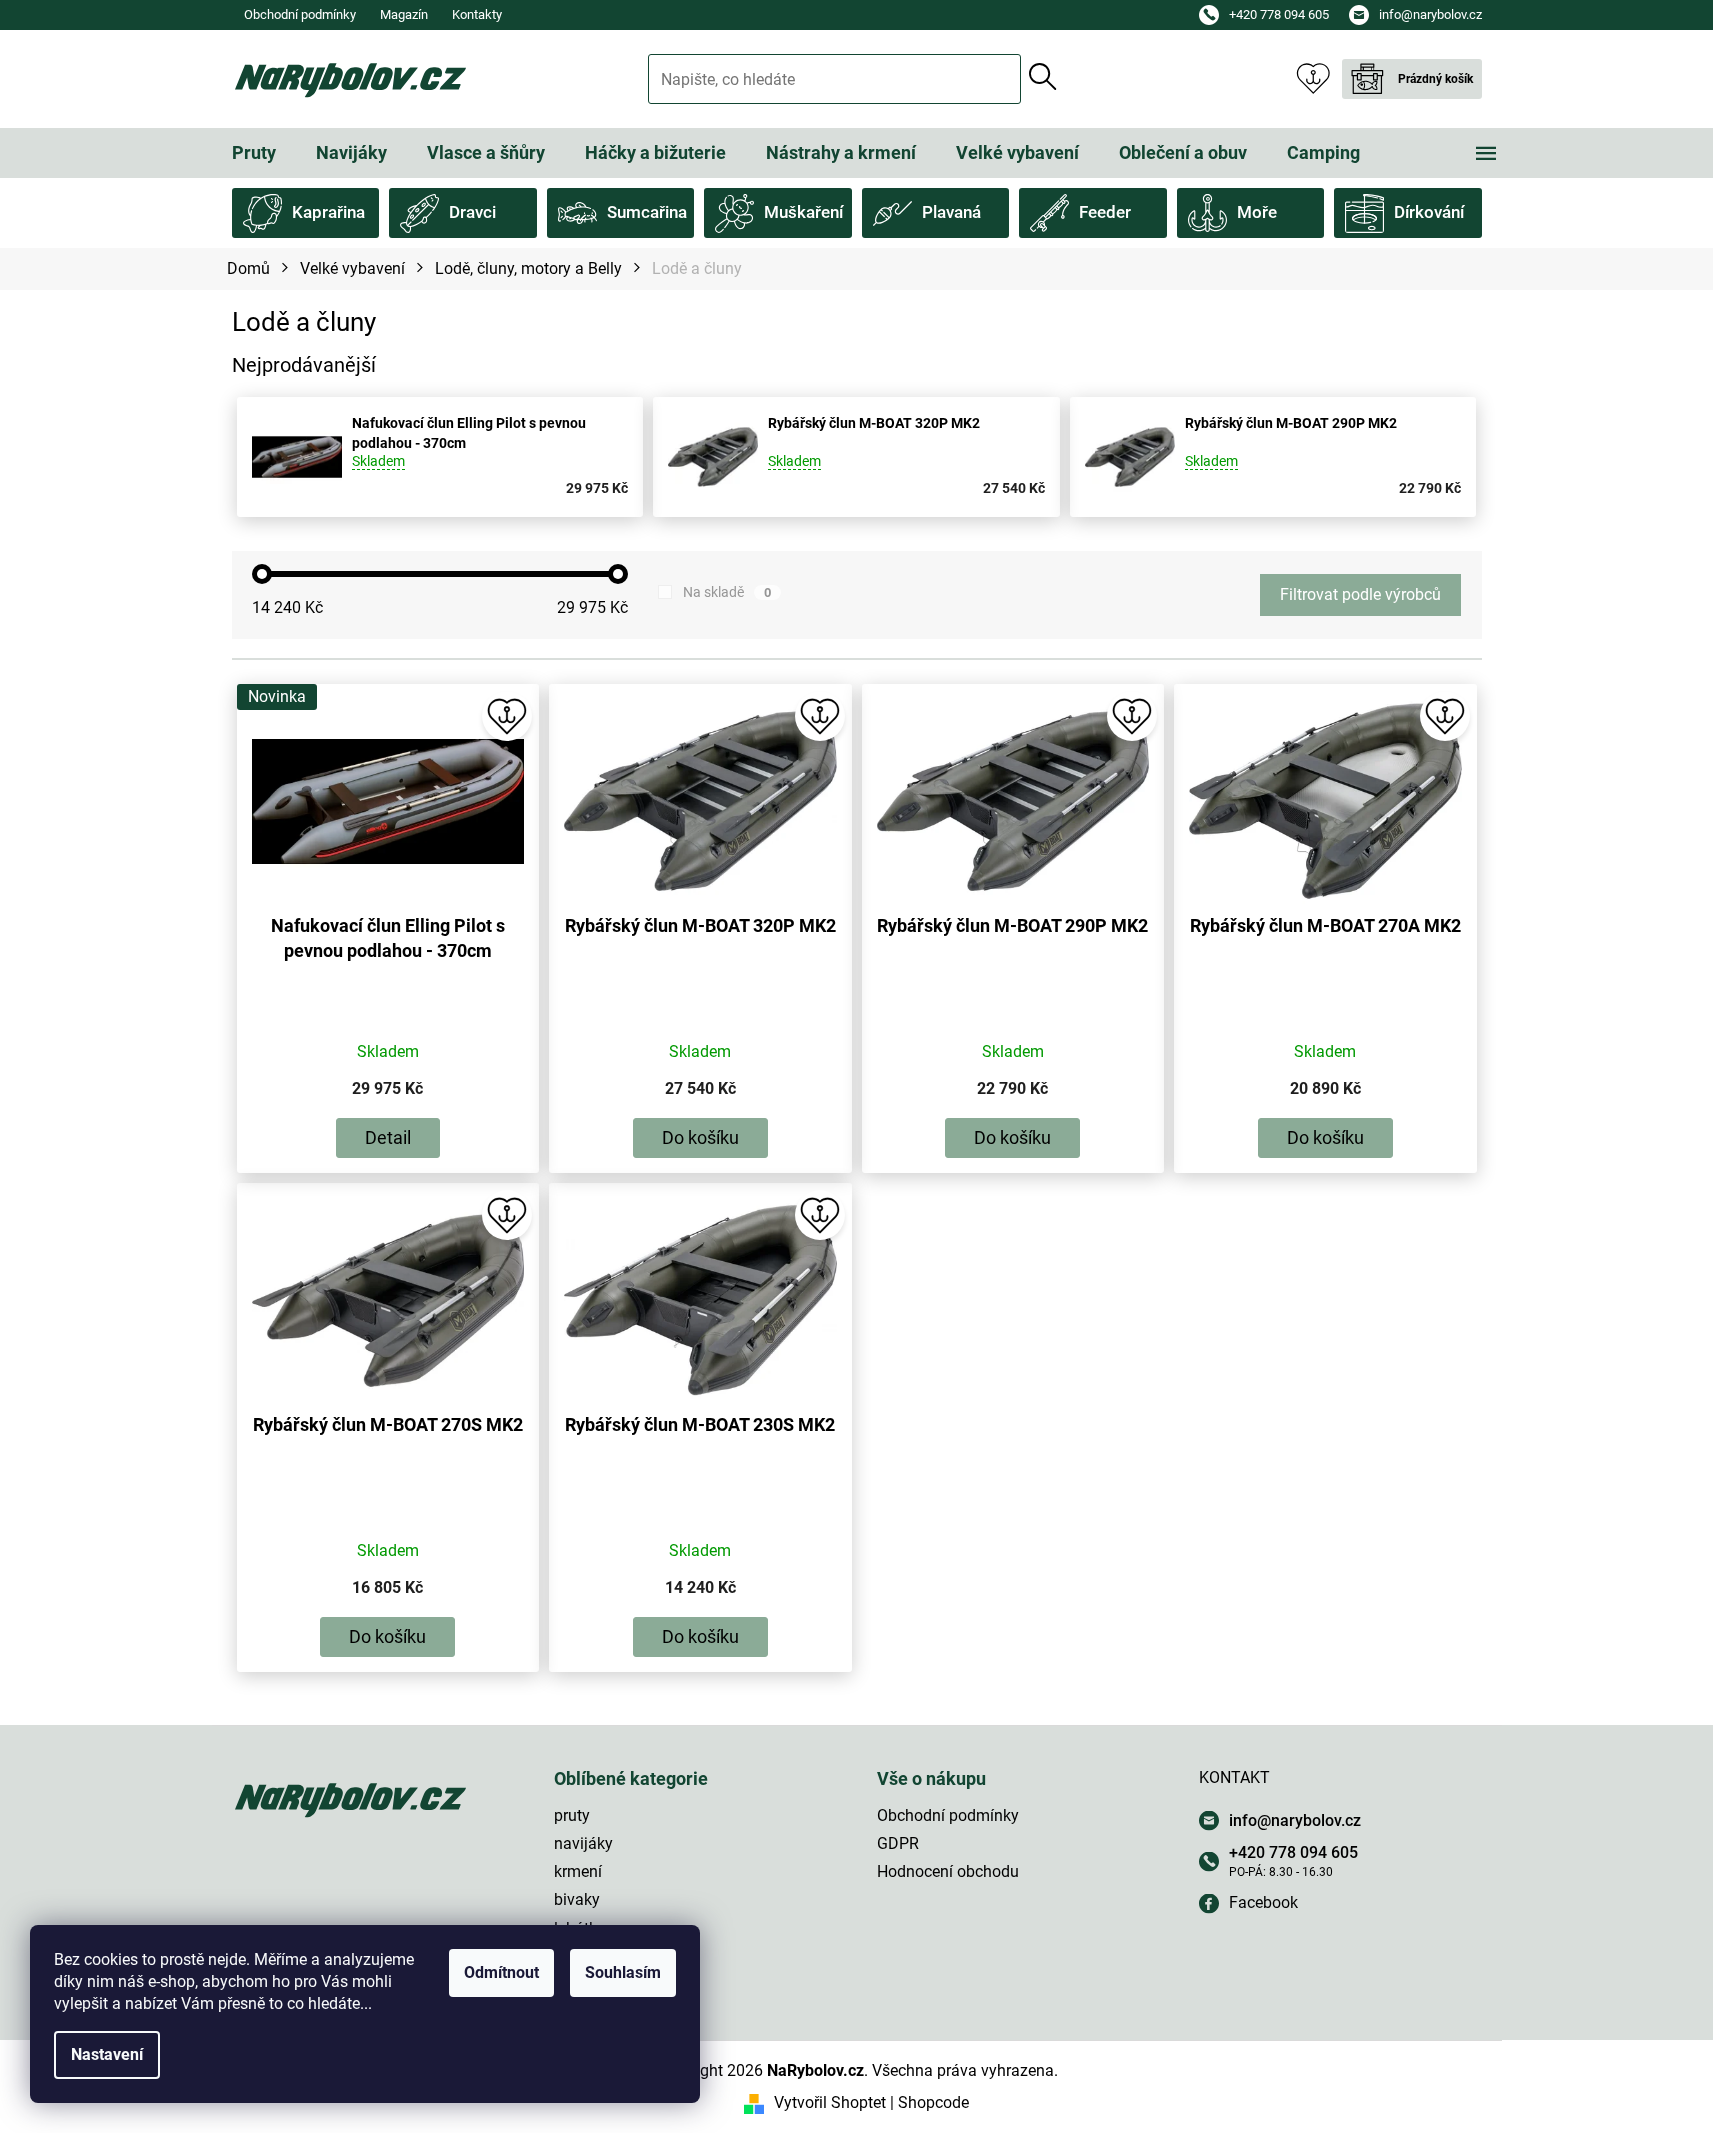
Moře (1257, 212)
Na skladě (727, 592)
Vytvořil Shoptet (830, 2102)
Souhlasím (623, 1972)
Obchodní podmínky (300, 14)
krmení (578, 1871)
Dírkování (1429, 212)
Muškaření (803, 212)
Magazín (404, 14)
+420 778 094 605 (1293, 1852)
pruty (572, 1815)
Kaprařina (328, 212)
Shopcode (933, 2102)
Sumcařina (647, 212)
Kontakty (477, 14)
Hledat (1043, 77)
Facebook (1263, 1902)
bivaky (577, 1899)
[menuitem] (254, 153)
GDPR (898, 1843)
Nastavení (107, 2054)
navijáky (583, 1843)
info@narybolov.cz (1295, 1820)
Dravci (472, 212)
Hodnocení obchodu (948, 1871)
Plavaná (951, 212)
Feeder (1105, 212)
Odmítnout (501, 1972)
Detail (388, 1137)
